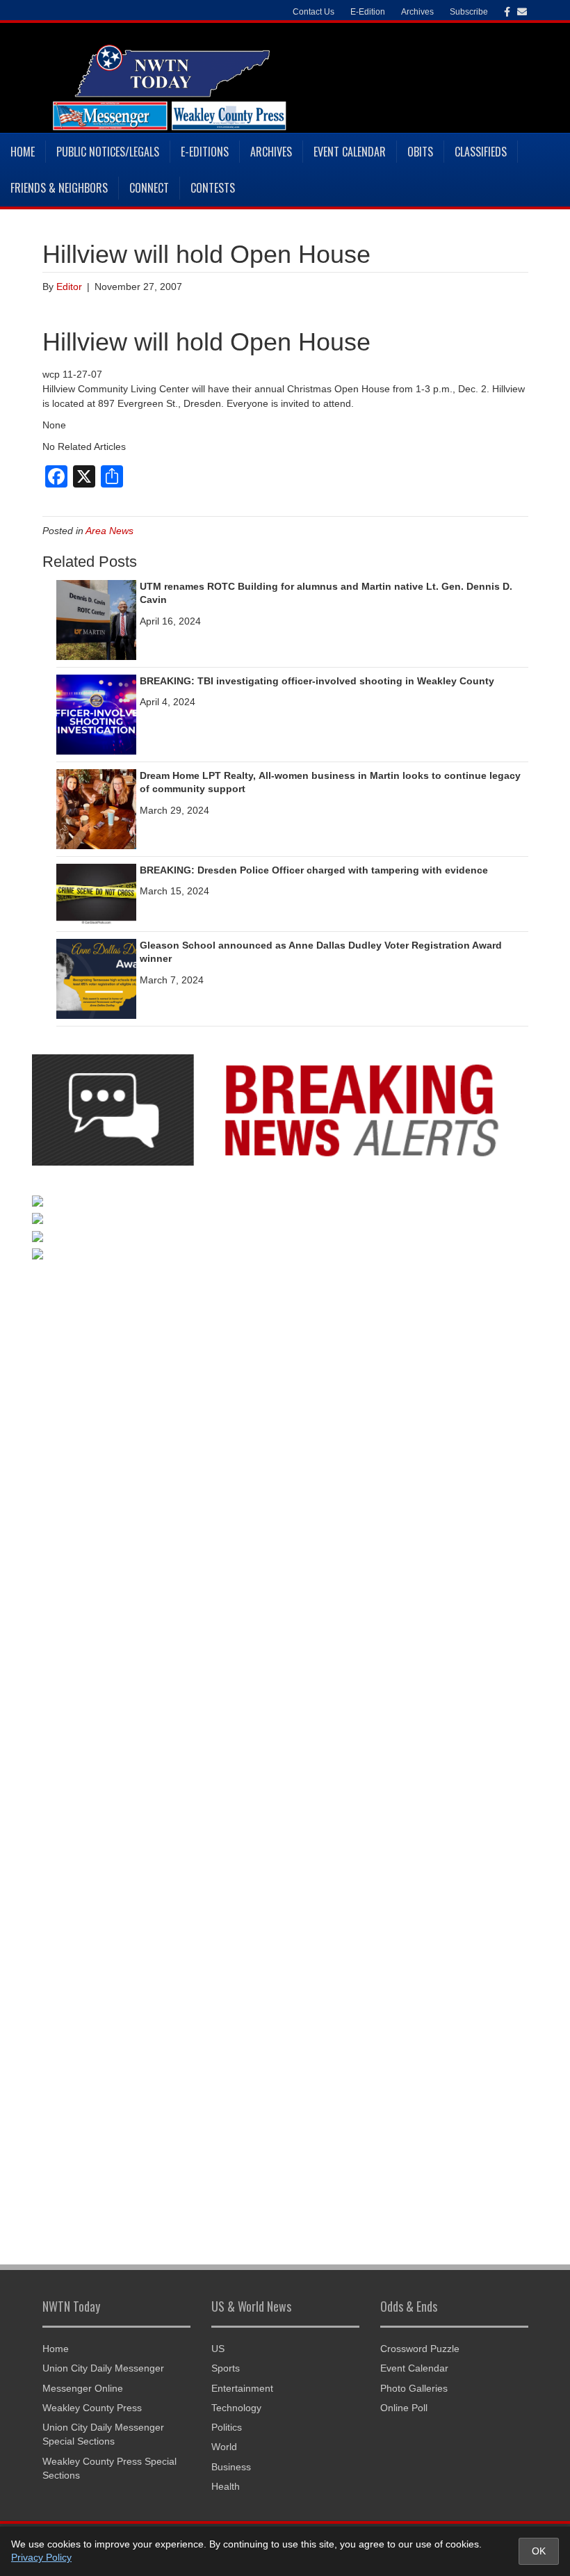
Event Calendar (350, 152)
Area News (109, 531)
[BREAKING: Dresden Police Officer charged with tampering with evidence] (96, 893)
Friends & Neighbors (59, 188)
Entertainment (242, 2388)
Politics (227, 2427)
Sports (226, 2368)
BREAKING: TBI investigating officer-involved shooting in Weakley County (317, 681)
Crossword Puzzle (420, 2349)
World (224, 2447)
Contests (213, 188)
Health (226, 2486)
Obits (420, 152)
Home (23, 152)
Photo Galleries (414, 2388)
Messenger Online (83, 2388)
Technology (236, 2408)
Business (231, 2467)
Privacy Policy (41, 2557)
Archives (271, 152)
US (218, 2349)
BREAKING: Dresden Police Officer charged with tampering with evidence (314, 870)
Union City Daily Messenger (103, 2368)
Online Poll (404, 2408)
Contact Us (313, 12)
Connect (149, 188)
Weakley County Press (92, 2408)
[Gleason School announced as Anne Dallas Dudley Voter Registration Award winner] (96, 978)
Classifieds (481, 152)
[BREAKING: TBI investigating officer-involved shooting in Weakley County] (96, 714)
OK (539, 2551)
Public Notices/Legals (108, 152)
